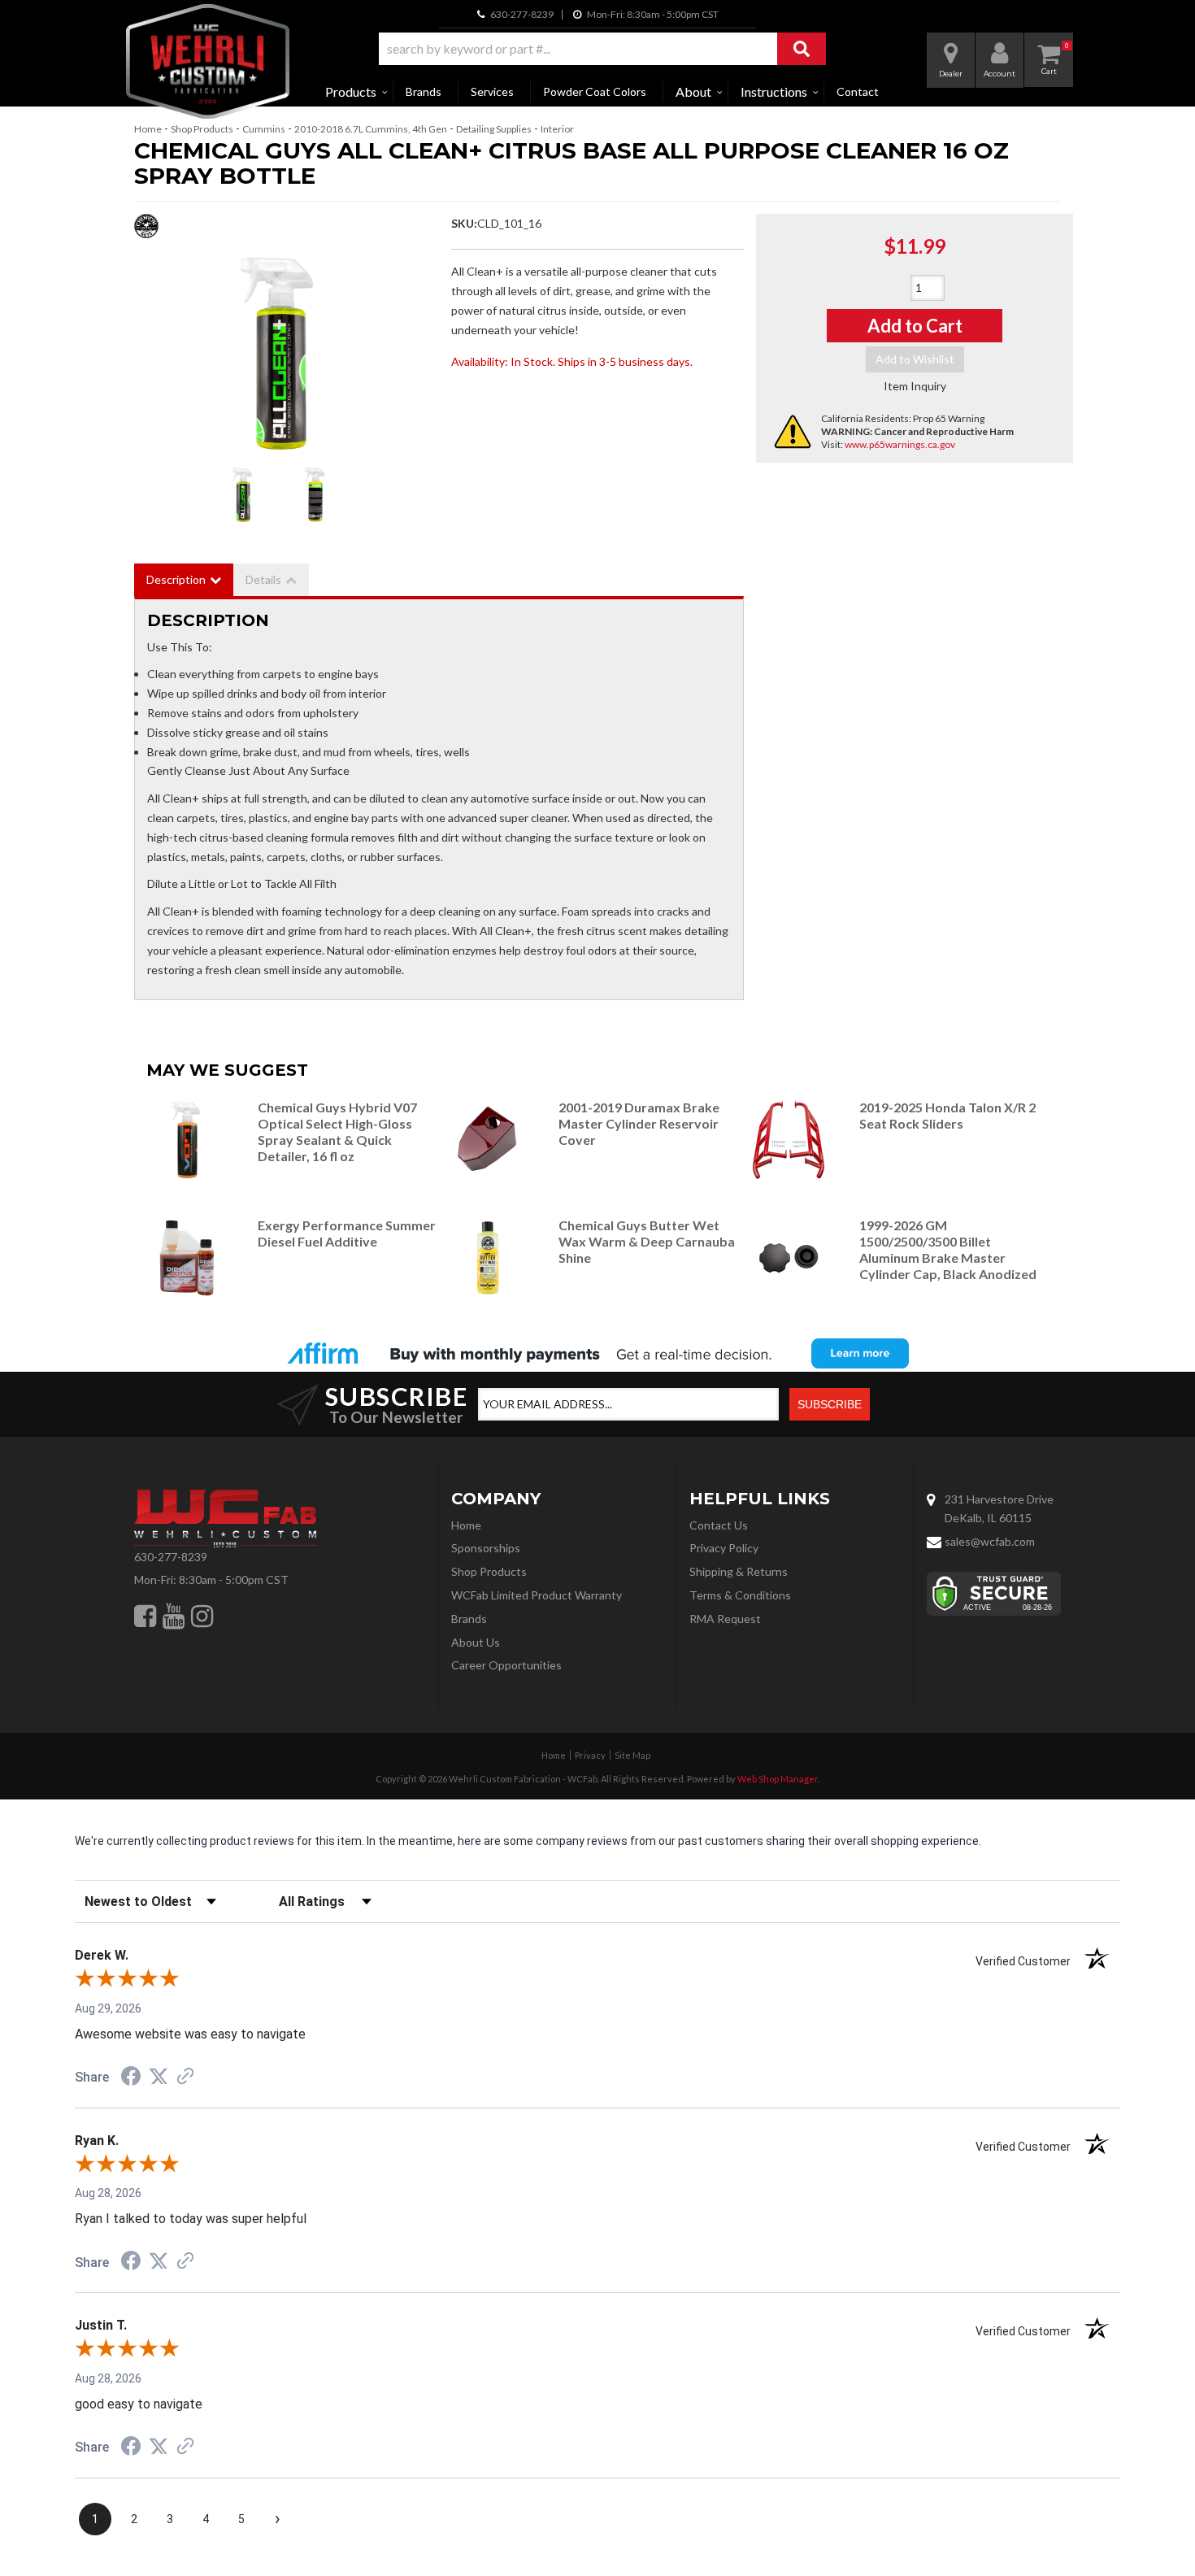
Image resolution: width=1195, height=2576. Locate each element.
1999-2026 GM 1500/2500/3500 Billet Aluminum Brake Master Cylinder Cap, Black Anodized (948, 1249)
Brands (424, 91)
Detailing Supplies (494, 129)
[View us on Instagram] (202, 1616)
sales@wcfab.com (990, 1541)
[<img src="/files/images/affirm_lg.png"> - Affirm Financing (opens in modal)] (597, 1353)
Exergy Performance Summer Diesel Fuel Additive (347, 1233)
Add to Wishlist (915, 359)
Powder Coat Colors (595, 91)
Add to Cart (915, 326)
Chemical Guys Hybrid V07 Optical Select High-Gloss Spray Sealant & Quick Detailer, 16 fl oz (337, 1131)
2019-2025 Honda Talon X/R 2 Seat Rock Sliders (947, 1115)
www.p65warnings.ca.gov (900, 444)
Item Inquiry (915, 386)
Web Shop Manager (778, 1779)
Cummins (264, 129)
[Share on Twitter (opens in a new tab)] (159, 2077)
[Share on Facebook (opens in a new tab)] (131, 2078)
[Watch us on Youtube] (174, 1616)
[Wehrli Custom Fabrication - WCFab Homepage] (208, 61)
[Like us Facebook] (145, 1616)
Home (148, 129)
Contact (858, 91)
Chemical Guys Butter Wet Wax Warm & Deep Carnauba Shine (647, 1241)
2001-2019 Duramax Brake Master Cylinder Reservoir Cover (639, 1123)
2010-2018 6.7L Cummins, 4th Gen (371, 129)
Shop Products (202, 129)
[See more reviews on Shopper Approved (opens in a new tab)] (185, 2078)
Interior (557, 129)
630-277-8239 (171, 1557)
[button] (602, 49)
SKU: (464, 223)
